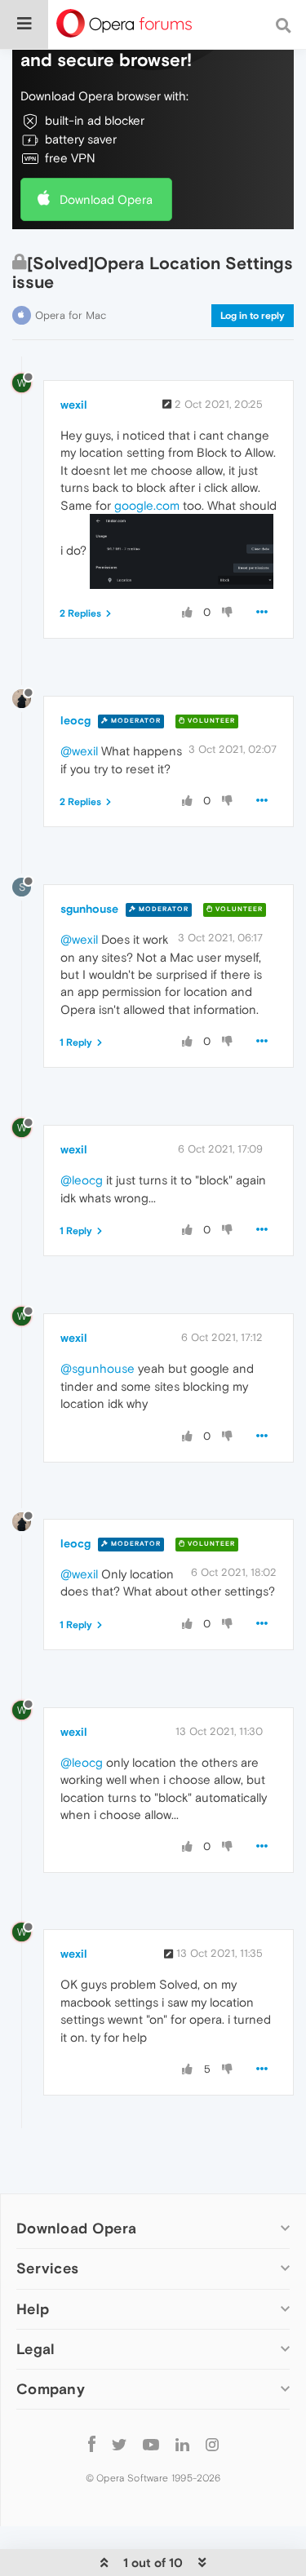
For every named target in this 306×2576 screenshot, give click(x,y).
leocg (75, 720)
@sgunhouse (98, 1368)
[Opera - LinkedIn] (182, 2444)
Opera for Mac (71, 315)
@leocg (82, 1180)
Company (51, 2389)
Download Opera (106, 199)
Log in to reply (253, 316)
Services (47, 2268)
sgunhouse (89, 909)
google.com (147, 505)
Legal (36, 2349)
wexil (74, 405)
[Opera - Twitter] (119, 2444)
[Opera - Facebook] (92, 2444)
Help (33, 2309)
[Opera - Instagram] (212, 2444)
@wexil (79, 751)
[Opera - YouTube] (151, 2444)
